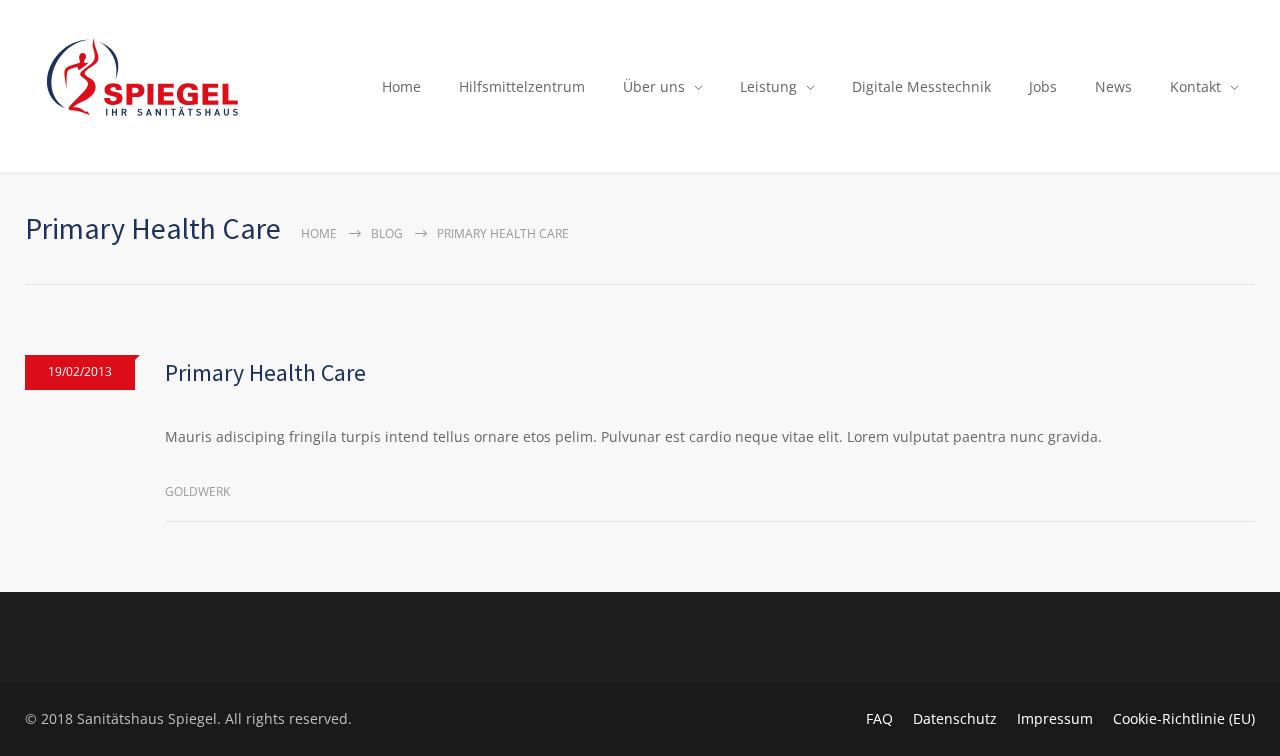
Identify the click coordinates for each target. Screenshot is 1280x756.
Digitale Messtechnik (921, 86)
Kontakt (1195, 86)
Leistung (768, 86)
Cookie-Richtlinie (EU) (1184, 718)
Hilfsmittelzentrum (522, 86)
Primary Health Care (265, 372)
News (1113, 86)
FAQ (879, 718)
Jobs (1043, 86)
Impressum (1055, 718)
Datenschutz (955, 718)
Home (401, 86)
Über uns (654, 86)
